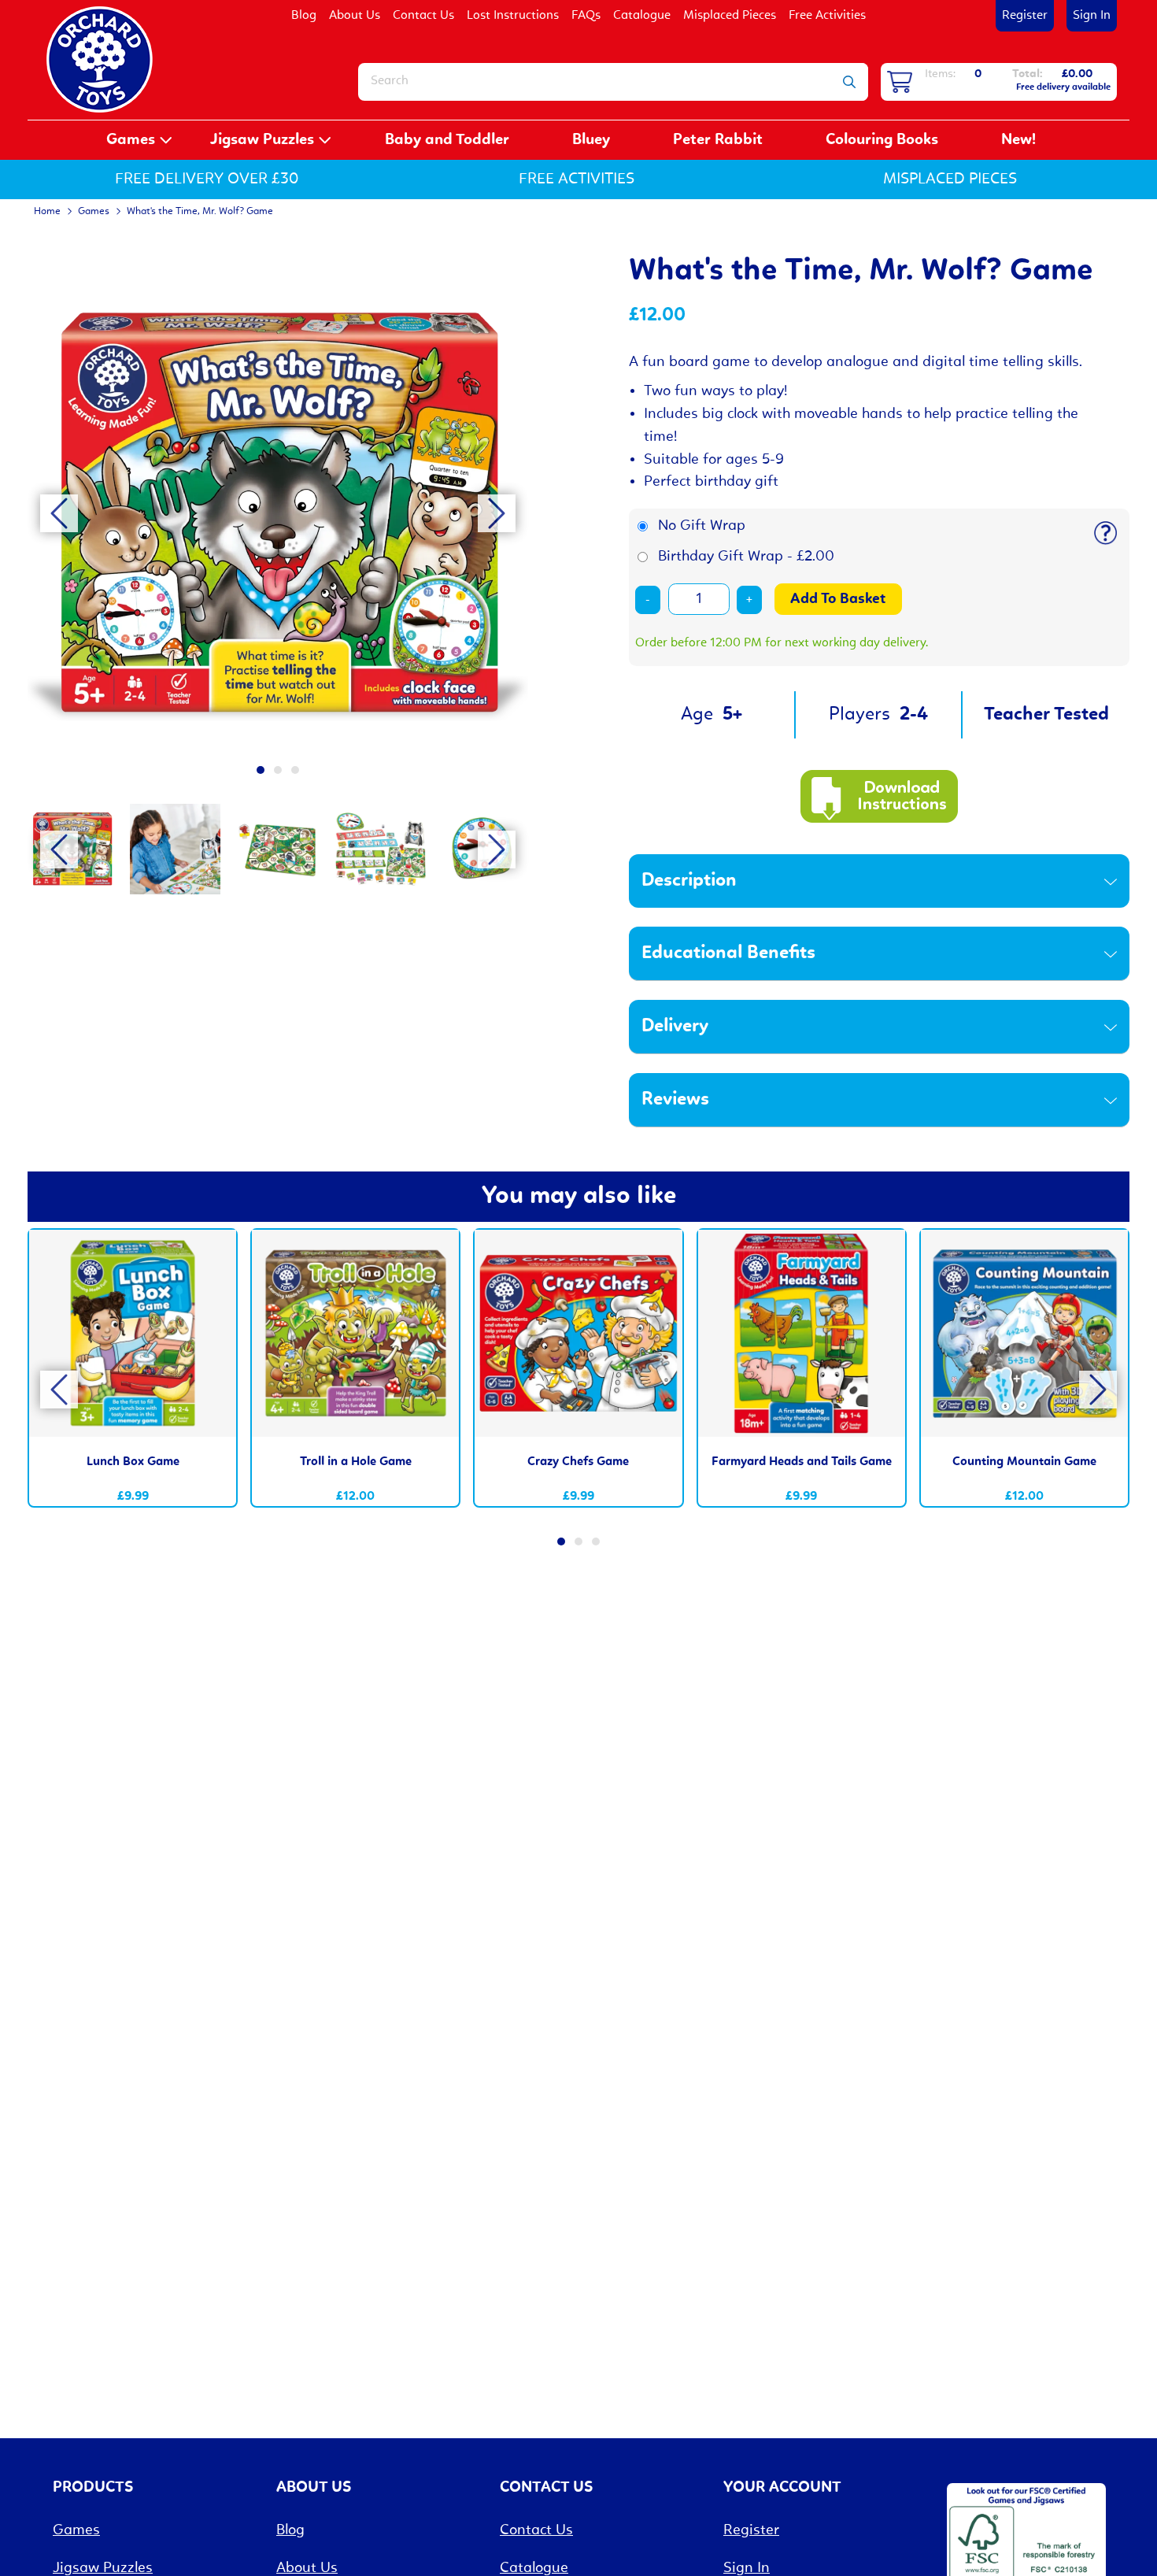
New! (1018, 140)
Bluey (591, 140)
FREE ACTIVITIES (577, 180)
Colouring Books (882, 140)
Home (47, 211)
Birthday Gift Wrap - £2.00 (746, 557)
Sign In (1092, 16)
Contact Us (423, 16)
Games (131, 140)
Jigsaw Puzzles (262, 140)
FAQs (586, 16)
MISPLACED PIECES (950, 180)
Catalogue (642, 16)
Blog (304, 16)
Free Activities (827, 16)
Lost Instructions (513, 16)
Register (1025, 16)
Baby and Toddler (447, 140)
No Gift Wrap (702, 526)
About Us (355, 16)
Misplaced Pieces (730, 16)
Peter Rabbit (718, 140)
